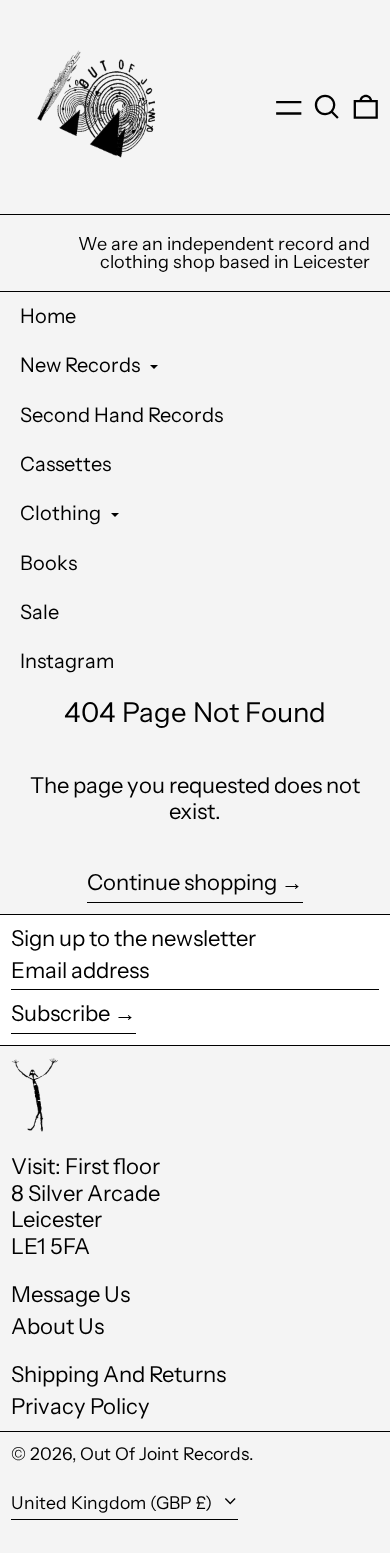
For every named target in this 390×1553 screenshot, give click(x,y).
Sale (39, 612)
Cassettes (65, 464)
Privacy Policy (80, 1406)
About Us (57, 1326)
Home (48, 316)
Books (48, 563)
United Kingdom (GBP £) (113, 1502)
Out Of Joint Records (164, 1453)
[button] (327, 107)
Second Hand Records (121, 415)
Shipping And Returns (118, 1374)
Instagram (67, 661)
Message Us (70, 1294)
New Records (82, 365)
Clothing (62, 513)
